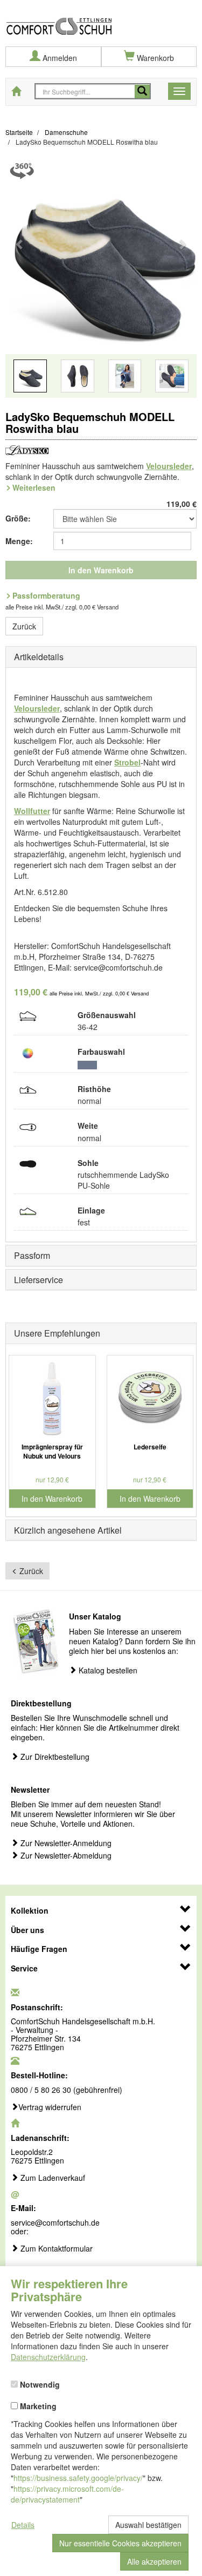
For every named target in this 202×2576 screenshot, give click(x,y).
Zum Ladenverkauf (52, 2178)
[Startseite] (101, 18)
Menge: (19, 541)
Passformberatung (46, 595)
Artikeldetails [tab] (39, 657)
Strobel (127, 762)
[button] (20, 282)
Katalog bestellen (107, 1670)
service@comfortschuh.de (55, 2222)
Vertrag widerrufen (50, 2107)
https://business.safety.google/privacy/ (78, 2478)
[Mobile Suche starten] (142, 91)
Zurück (24, 626)
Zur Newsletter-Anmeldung (65, 1843)
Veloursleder (169, 466)
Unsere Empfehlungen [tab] (57, 1333)
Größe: (18, 518)
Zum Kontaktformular (55, 2249)
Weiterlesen (34, 487)
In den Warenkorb (101, 570)
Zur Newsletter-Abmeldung (65, 1856)
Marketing (37, 2405)
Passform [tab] (32, 1255)
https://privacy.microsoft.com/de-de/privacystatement (67, 2494)
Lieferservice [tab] (39, 1280)
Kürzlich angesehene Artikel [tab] (68, 1530)
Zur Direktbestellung (54, 1757)
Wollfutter (32, 811)
